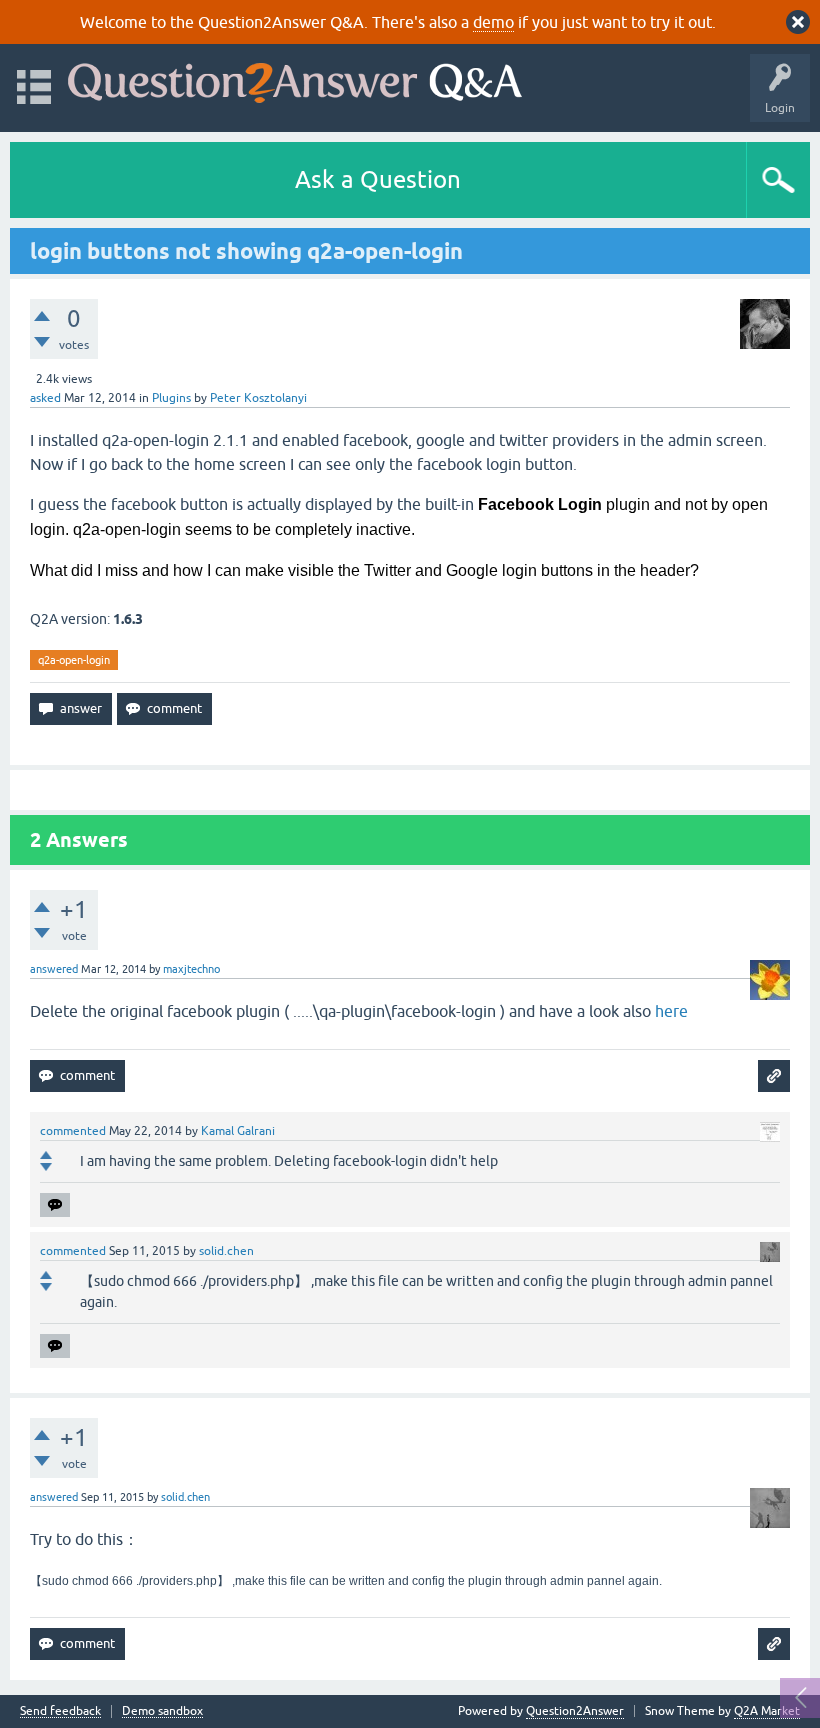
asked (45, 398)
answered (54, 969)
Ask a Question (378, 179)
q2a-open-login (74, 660)
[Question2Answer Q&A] (295, 78)
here (671, 1011)
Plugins (171, 398)
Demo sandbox (162, 1711)
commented (73, 1131)
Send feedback (60, 1711)
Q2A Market (767, 1711)
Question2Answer (575, 1711)
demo (493, 22)
